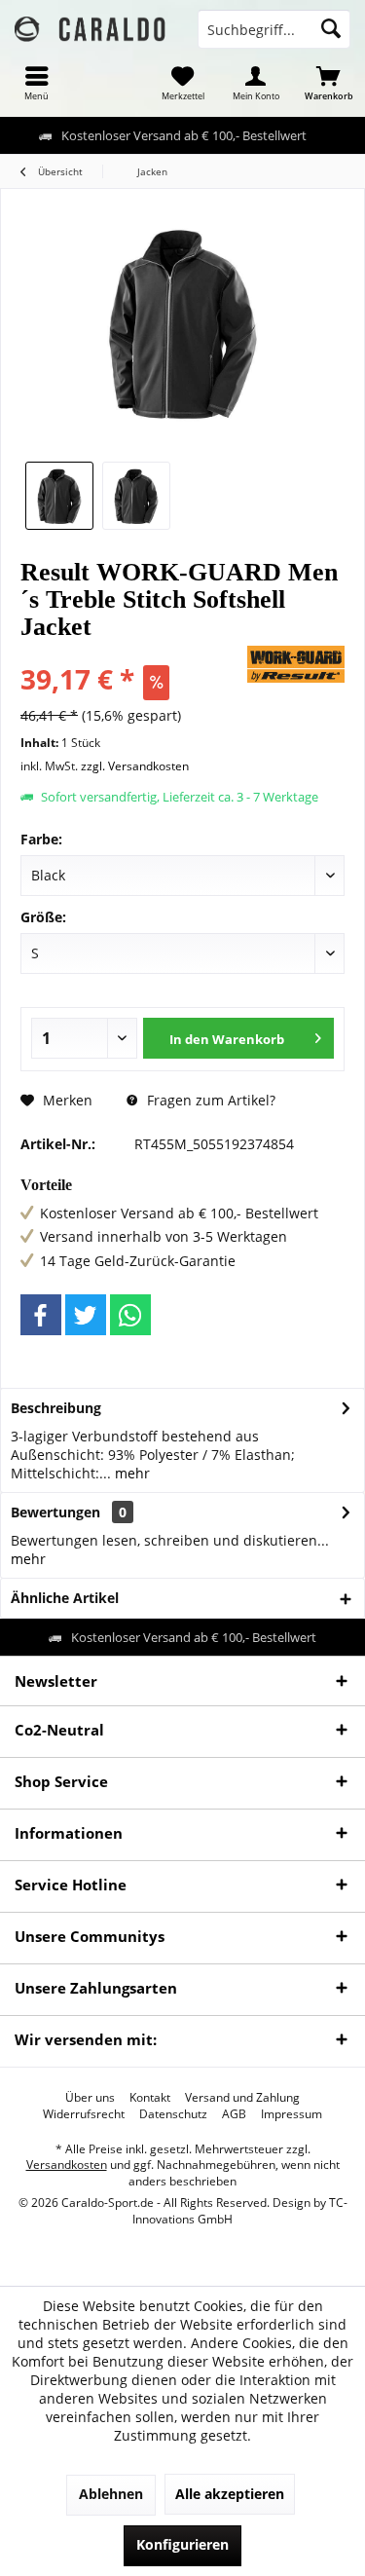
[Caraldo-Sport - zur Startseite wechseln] (91, 29)
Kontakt (150, 2098)
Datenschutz (173, 2114)
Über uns (90, 2098)
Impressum (292, 2114)
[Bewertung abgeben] (131, 653)
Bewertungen (55, 1512)
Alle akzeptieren (230, 2494)
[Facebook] (41, 1315)
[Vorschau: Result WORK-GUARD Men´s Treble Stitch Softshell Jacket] (59, 496)
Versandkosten (67, 2165)
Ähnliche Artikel (65, 1598)
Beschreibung (56, 1408)
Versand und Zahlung (242, 2098)
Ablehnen (111, 2494)
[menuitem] (36, 83)
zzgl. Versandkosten (135, 766)
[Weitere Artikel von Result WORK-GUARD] (296, 664)
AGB (234, 2114)
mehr (130, 1473)
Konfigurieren (182, 2544)
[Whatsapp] (130, 1315)
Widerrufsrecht (84, 2114)
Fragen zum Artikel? (209, 1100)
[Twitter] (86, 1315)
